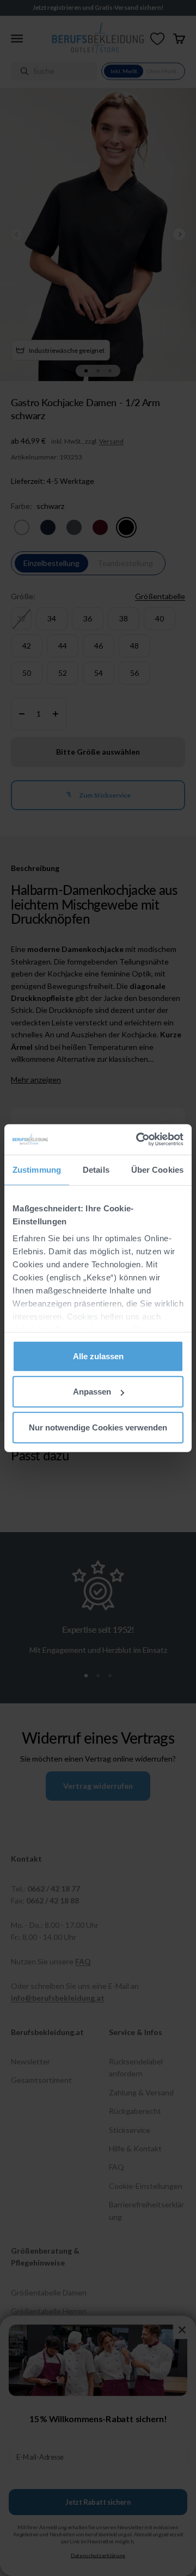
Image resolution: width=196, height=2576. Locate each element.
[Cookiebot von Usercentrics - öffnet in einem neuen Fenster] (138, 1140)
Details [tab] (96, 1169)
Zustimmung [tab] (37, 1169)
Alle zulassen (98, 1356)
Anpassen (92, 1392)
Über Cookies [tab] (157, 1169)
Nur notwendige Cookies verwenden (98, 1427)
